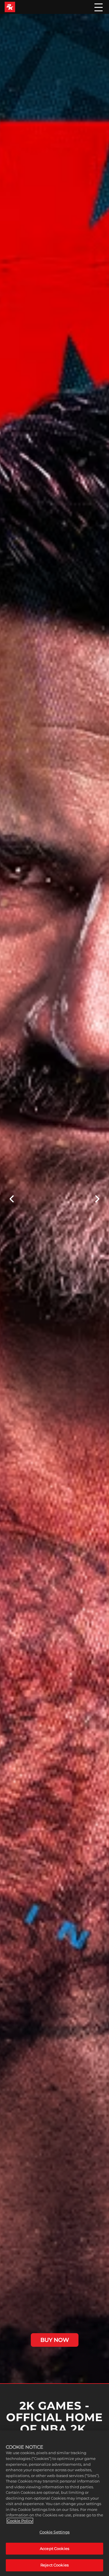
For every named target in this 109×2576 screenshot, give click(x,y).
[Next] (98, 1199)
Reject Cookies (54, 2565)
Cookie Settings (55, 2532)
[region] (54, 2503)
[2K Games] (10, 7)
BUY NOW (55, 2340)
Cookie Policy (20, 2521)
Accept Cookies (54, 2549)
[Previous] (11, 1199)
